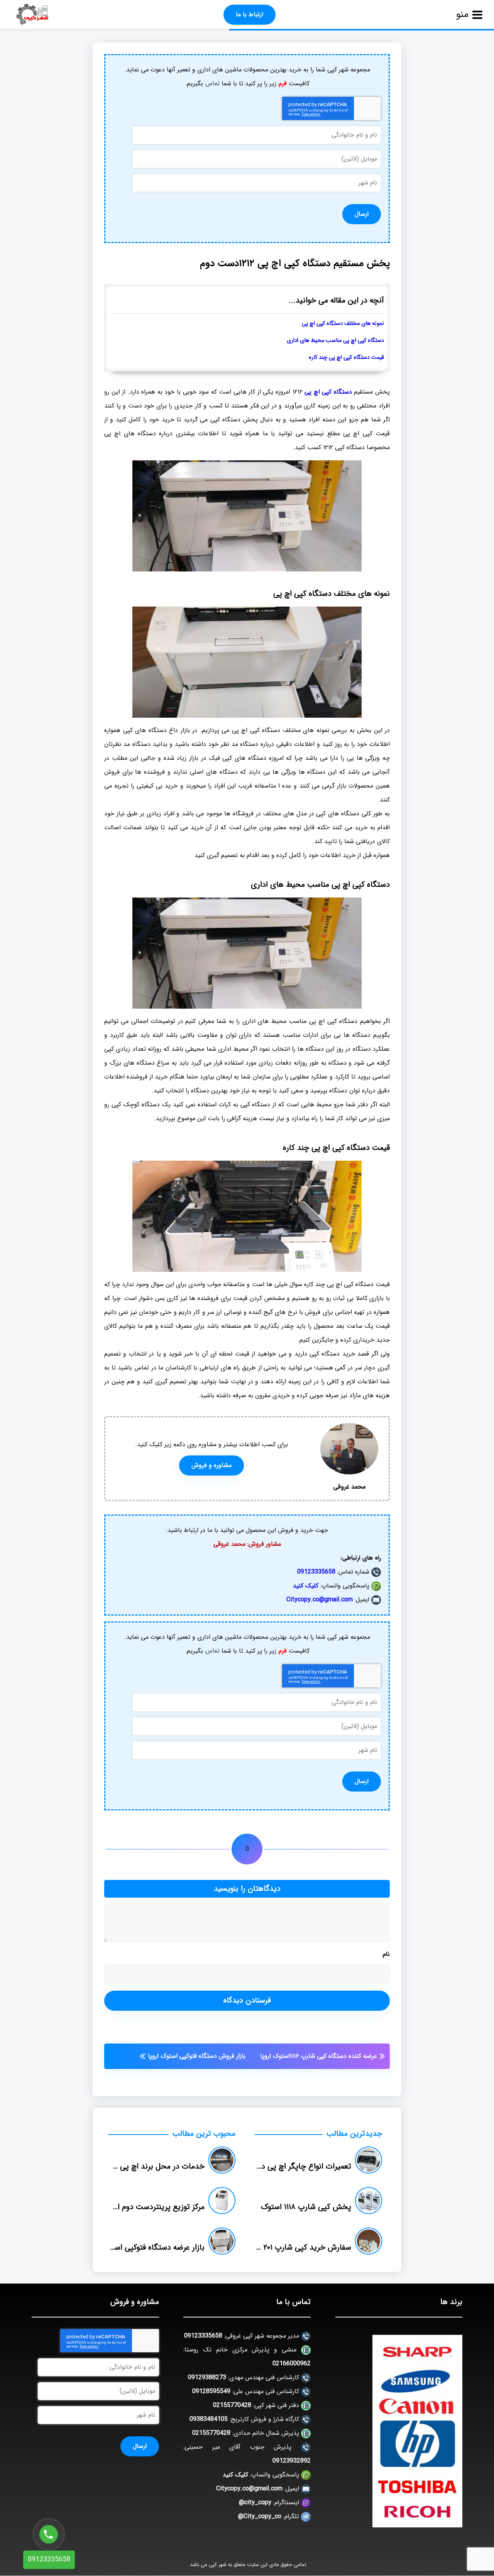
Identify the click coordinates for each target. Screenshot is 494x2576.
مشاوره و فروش (211, 1465)
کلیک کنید (306, 1586)
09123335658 (316, 1572)
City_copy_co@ (260, 2516)
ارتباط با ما (250, 14)
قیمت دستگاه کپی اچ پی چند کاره (346, 357)
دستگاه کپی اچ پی (328, 392)
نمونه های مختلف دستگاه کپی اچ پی (343, 324)
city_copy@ (255, 2502)
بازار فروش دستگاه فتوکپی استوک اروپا (197, 2056)
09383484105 (209, 2419)
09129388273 (207, 2377)
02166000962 (292, 2364)
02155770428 (232, 2405)
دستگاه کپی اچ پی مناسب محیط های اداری (335, 341)
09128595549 (211, 2391)
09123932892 (292, 2461)
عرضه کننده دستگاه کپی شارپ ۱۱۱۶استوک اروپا (319, 2056)
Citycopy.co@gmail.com (320, 1600)
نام (386, 1954)
